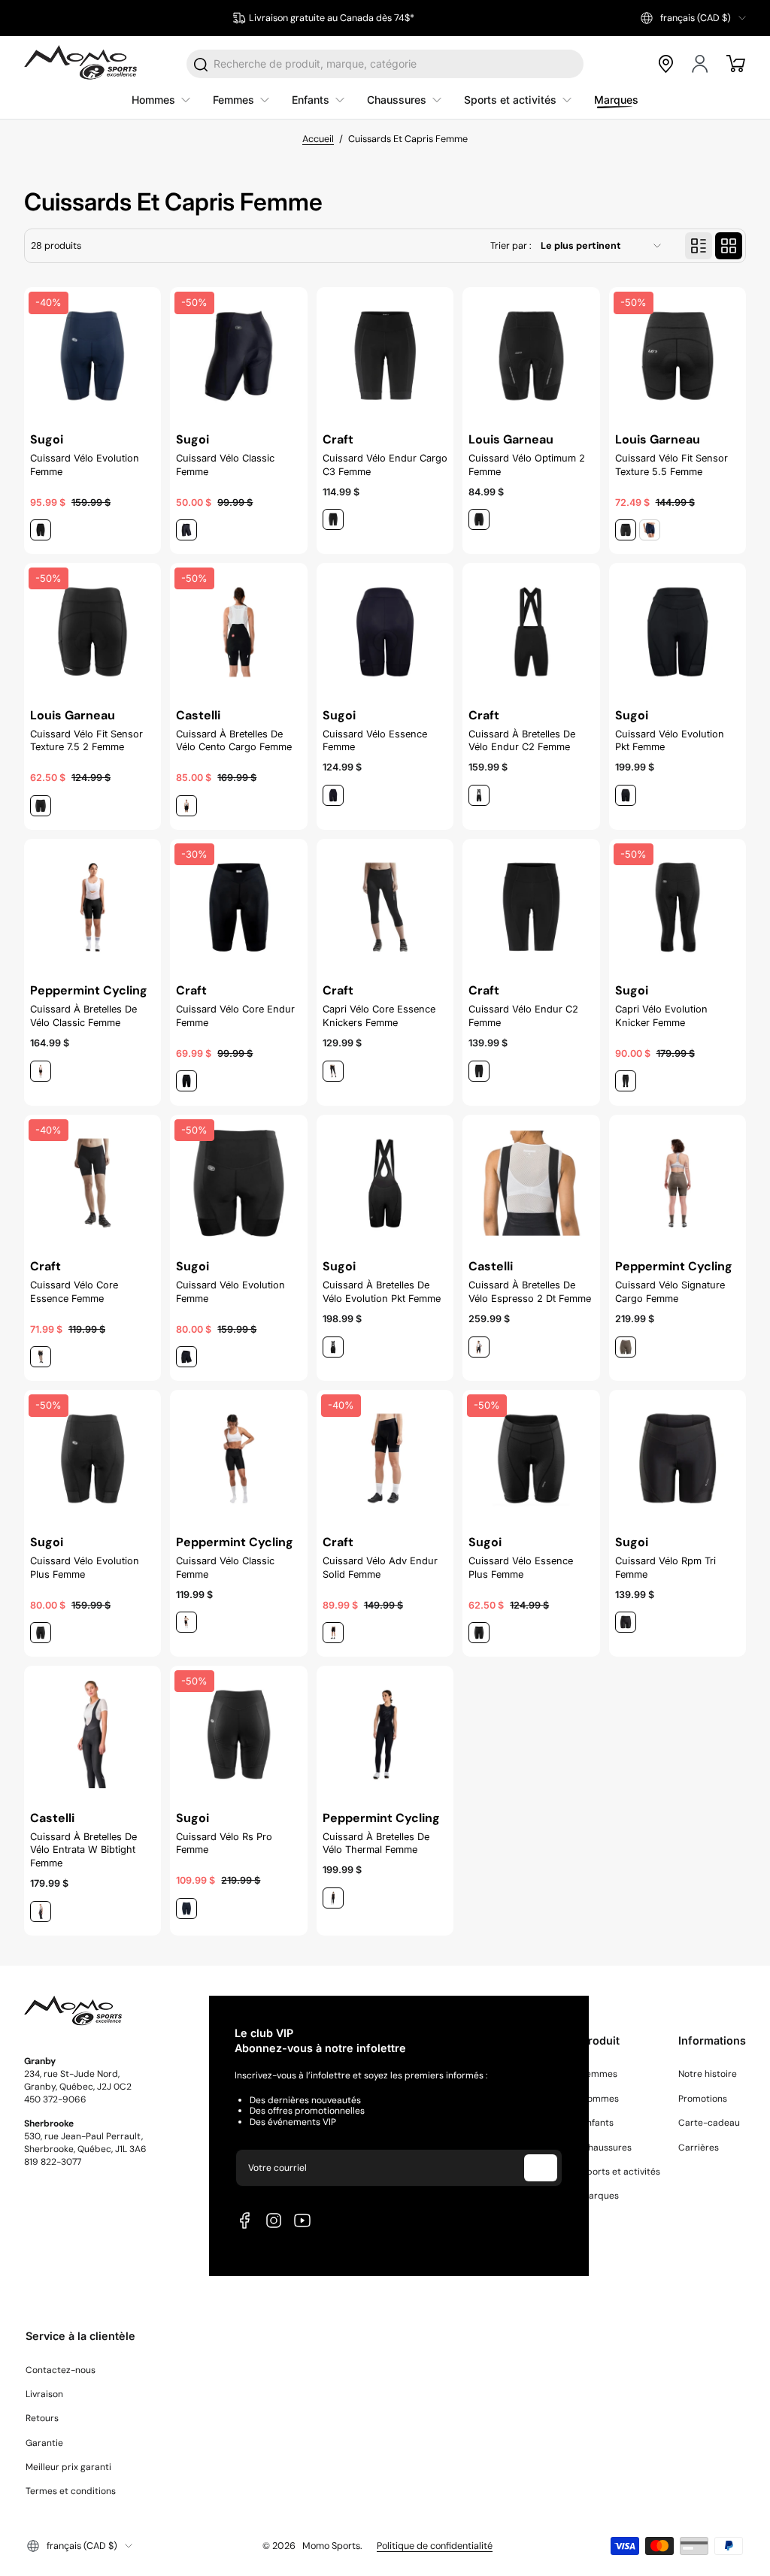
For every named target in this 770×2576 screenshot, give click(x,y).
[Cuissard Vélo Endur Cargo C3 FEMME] (385, 356)
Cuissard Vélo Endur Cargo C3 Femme (385, 465)
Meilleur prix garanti (68, 2467)
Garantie (44, 2443)
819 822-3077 (53, 2162)
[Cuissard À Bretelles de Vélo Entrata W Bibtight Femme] (92, 1734)
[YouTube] (302, 2220)
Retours (42, 2418)
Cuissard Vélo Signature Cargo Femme (670, 1292)
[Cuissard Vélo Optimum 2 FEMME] (531, 356)
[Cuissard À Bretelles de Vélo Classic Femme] (92, 907)
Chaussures (606, 2148)
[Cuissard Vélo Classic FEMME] (238, 1458)
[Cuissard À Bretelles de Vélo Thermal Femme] (385, 1734)
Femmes (599, 2074)
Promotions (703, 2099)
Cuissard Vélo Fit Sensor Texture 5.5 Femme (671, 465)
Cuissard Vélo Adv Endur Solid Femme (380, 1568)
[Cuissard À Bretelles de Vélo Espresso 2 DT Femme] (531, 1183)
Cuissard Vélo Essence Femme (375, 741)
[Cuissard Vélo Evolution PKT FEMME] (678, 631)
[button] (693, 18)
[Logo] (80, 64)
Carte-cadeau (709, 2123)
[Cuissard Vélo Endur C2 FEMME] (531, 907)
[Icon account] (701, 64)
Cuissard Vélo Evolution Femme (85, 465)
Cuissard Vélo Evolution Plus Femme (85, 1568)
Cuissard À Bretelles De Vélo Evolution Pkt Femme (382, 1292)
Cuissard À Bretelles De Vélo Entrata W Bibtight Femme (83, 1850)
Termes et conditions (71, 2491)
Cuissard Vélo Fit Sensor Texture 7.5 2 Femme (86, 741)
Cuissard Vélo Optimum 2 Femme (527, 465)
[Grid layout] (729, 246)
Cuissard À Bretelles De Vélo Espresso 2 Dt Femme (530, 1292)
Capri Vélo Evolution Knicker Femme (661, 1016)
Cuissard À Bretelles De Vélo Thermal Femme (376, 1843)
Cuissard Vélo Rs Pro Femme (224, 1843)
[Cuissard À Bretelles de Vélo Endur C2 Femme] (531, 631)
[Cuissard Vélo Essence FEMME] (385, 631)
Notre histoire (708, 2074)
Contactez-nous (61, 2370)
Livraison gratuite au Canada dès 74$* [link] (332, 18)
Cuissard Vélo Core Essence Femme (74, 1292)
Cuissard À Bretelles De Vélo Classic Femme (83, 1016)
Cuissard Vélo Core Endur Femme (235, 1016)
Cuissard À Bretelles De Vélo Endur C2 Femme (522, 741)
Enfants (597, 2123)
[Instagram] (274, 2220)
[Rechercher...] (202, 65)
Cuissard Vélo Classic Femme (225, 465)
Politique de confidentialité (435, 2546)
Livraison (44, 2394)
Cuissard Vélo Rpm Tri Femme (665, 1568)
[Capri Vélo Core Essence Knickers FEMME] (385, 907)
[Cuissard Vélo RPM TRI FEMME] (678, 1458)
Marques (600, 2196)
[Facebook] (245, 2220)
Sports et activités (621, 2172)
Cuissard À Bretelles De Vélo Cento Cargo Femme (234, 741)
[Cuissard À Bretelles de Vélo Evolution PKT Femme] (385, 1183)
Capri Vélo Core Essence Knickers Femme (379, 1016)
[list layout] (699, 246)
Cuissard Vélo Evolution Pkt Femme (670, 741)
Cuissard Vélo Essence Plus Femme (521, 1568)
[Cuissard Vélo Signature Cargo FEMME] (678, 1183)
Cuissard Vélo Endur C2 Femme (523, 1016)
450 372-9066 (55, 2099)
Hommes (600, 2099)
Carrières (699, 2148)
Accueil (318, 139)
